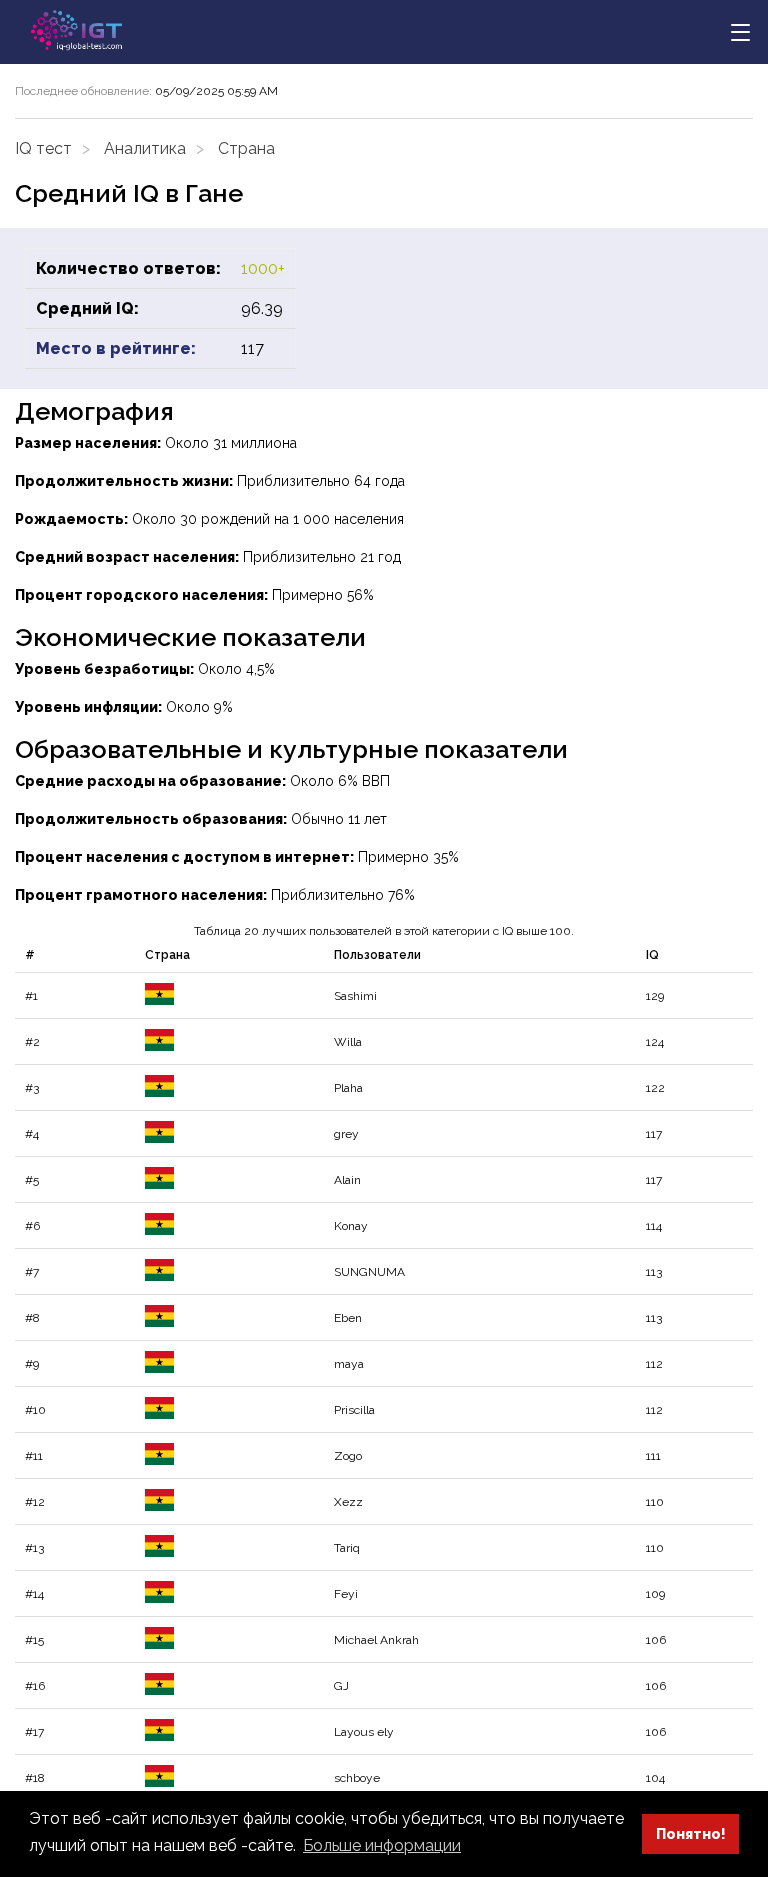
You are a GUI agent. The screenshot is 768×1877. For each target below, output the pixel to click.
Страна (246, 148)
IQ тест (43, 148)
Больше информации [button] (382, 1845)
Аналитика (145, 148)
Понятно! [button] (691, 1833)
